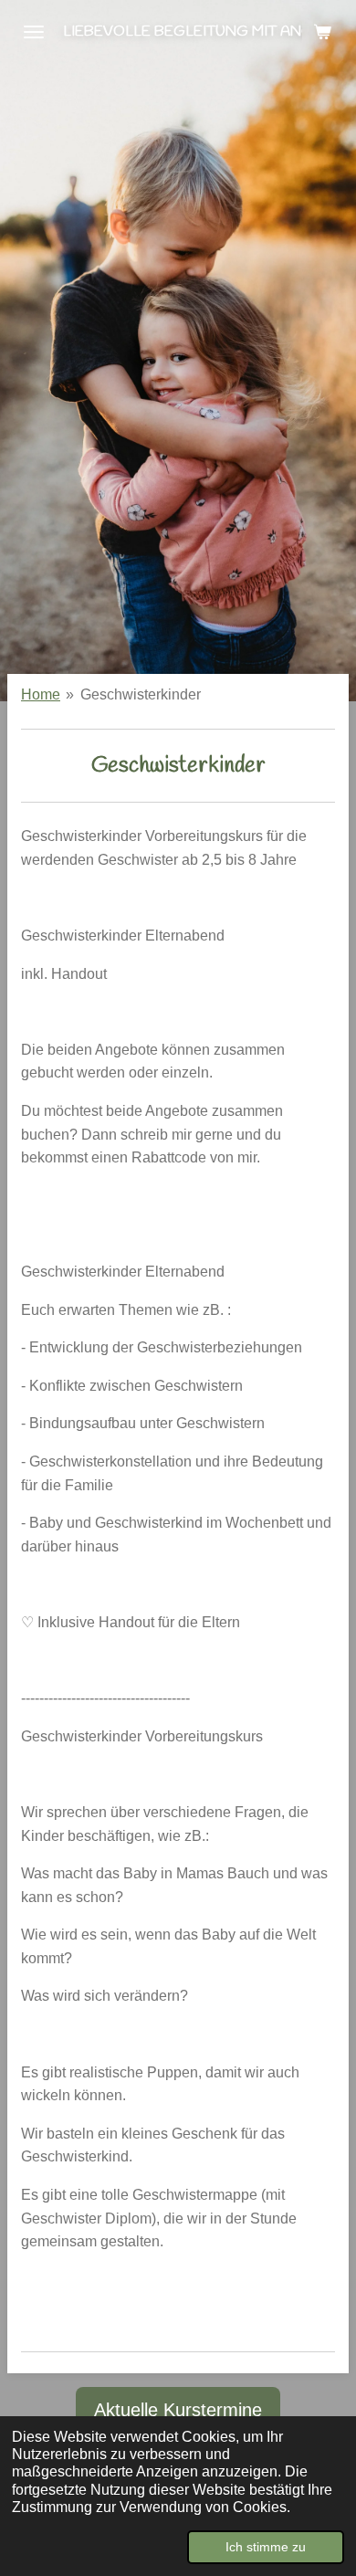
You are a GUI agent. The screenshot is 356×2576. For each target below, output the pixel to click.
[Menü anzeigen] (34, 32)
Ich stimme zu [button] (266, 2547)
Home (41, 694)
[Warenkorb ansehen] (322, 32)
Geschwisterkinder (141, 694)
